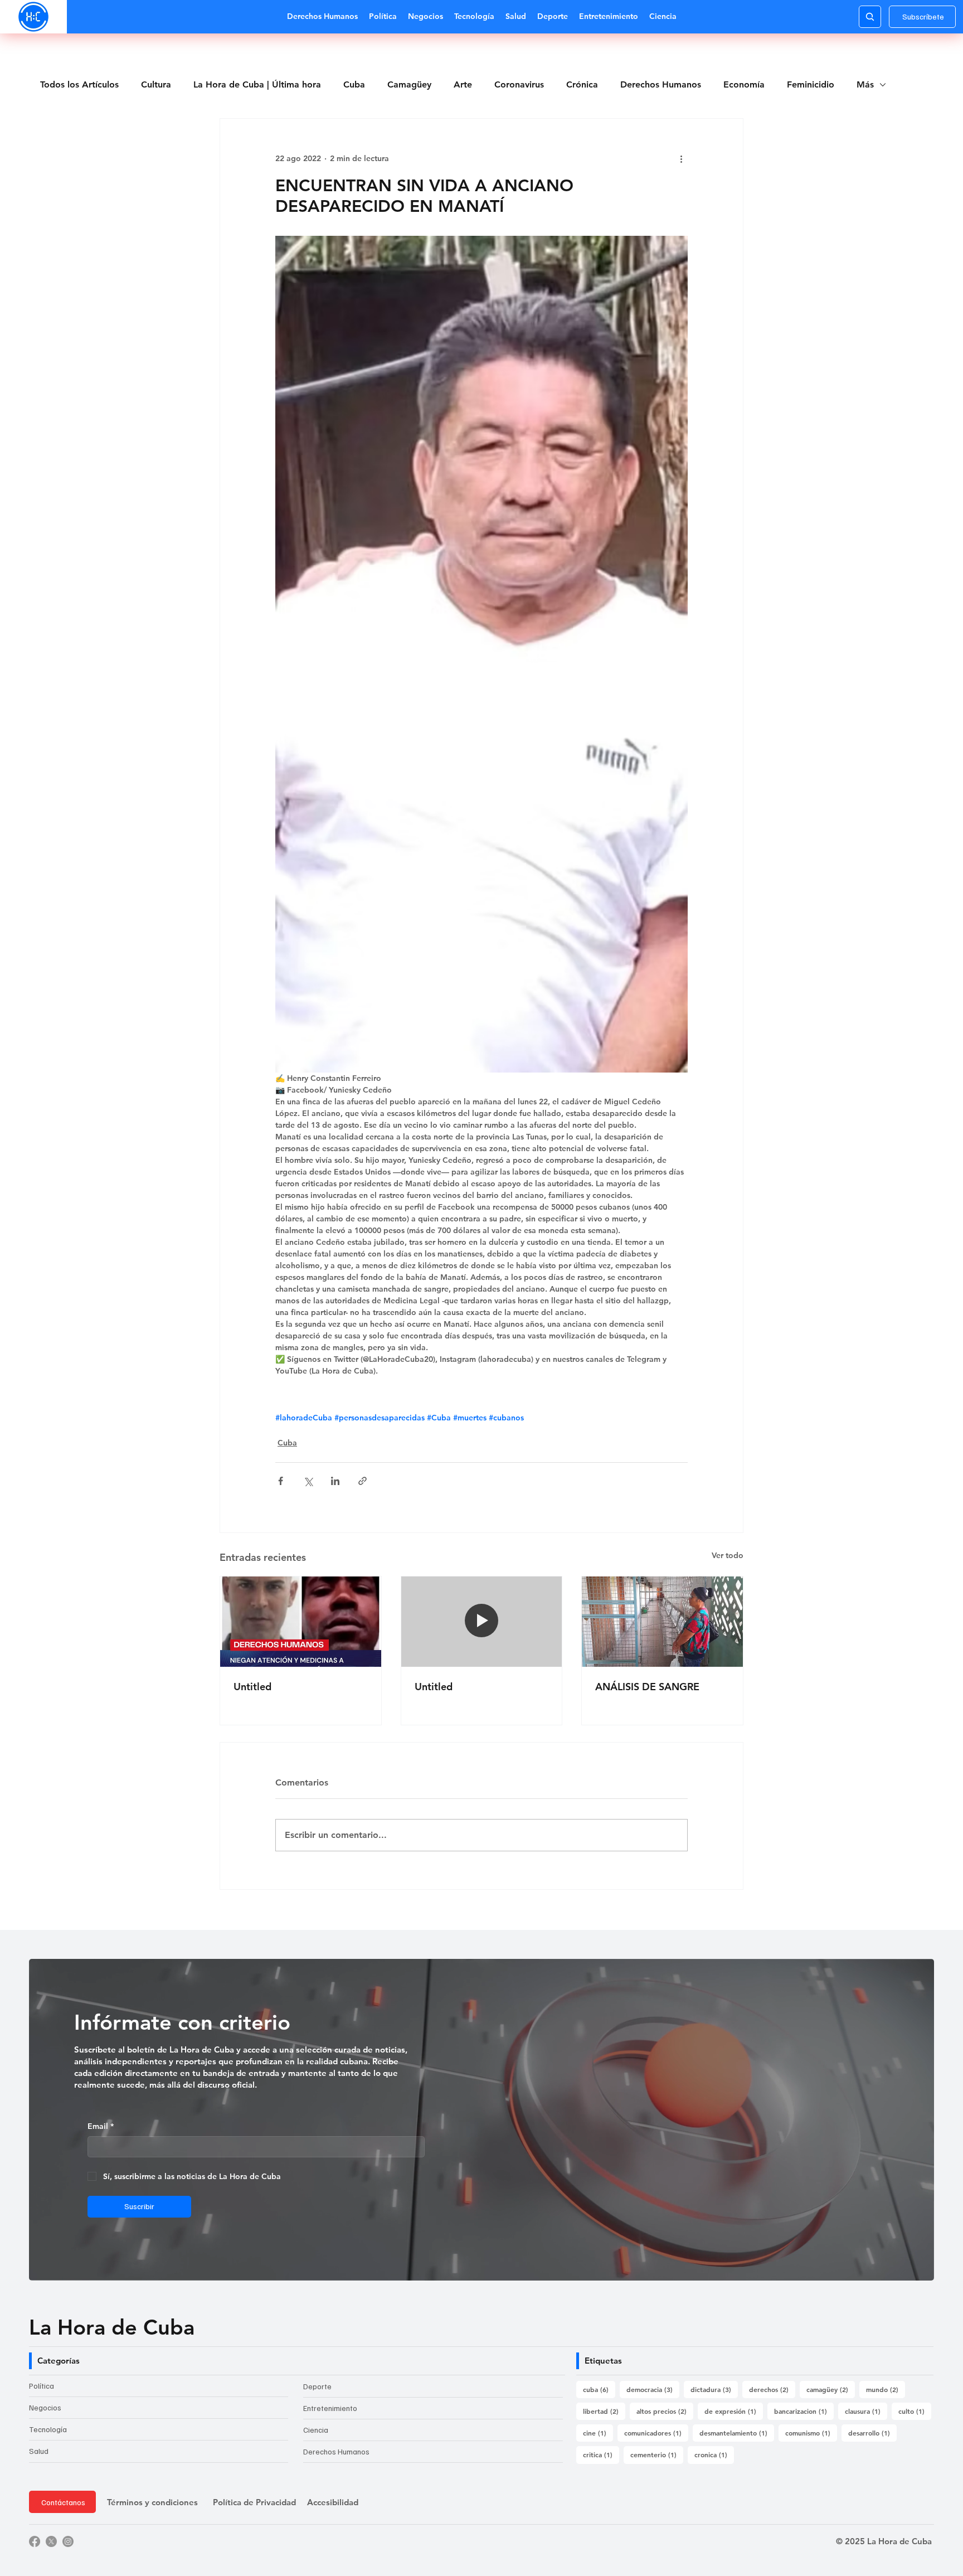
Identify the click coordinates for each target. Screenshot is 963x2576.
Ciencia (316, 2430)
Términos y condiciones (152, 2502)
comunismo (811, 2432)
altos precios (665, 2411)
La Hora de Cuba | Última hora (257, 84)
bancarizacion (804, 2411)
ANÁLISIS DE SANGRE (647, 1687)
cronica (714, 2454)
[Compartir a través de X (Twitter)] (308, 1481)
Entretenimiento (330, 2408)
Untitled (252, 1687)
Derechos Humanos (661, 84)
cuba (599, 2389)
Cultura (156, 84)
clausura (866, 2411)
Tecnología (48, 2429)
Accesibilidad (333, 2502)
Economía (744, 84)
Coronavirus (519, 84)
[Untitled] (301, 1622)
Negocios (45, 2407)
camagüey (831, 2389)
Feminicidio (811, 84)
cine (598, 2432)
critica (601, 2454)
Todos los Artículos (79, 84)
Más (865, 84)
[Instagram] (68, 2541)
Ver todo (728, 1555)
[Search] (870, 17)
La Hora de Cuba (112, 2327)
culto (915, 2411)
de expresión (734, 2411)
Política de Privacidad (254, 2502)
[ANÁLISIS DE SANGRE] (662, 1622)
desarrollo (872, 2432)
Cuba (354, 84)
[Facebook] (35, 2541)
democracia (653, 2389)
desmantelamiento (737, 2432)
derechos (772, 2389)
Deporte (317, 2386)
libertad (604, 2411)
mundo (886, 2389)
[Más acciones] (681, 159)
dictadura (714, 2389)
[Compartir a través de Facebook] (281, 1481)
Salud (39, 2451)
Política (42, 2386)
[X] (51, 2541)
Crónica (582, 84)
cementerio (657, 2454)
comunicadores (656, 2432)
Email (101, 2126)
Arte (463, 84)
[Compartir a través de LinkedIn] (335, 1481)
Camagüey (409, 84)
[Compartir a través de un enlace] (363, 1481)
